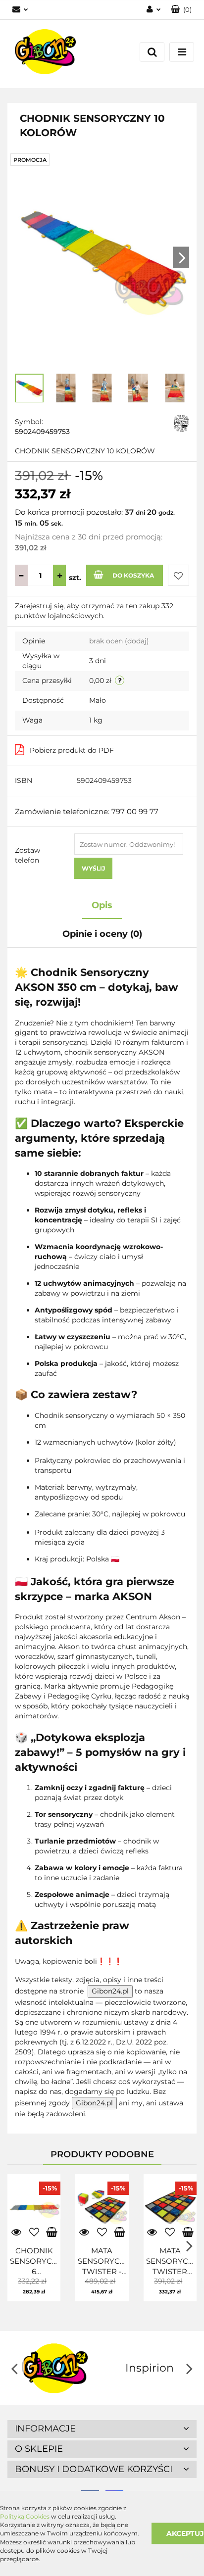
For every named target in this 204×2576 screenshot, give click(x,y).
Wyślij (93, 868)
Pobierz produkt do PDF (72, 750)
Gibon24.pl (110, 1991)
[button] (102, 2429)
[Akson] (181, 423)
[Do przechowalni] (178, 575)
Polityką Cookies (25, 2516)
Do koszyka (133, 575)
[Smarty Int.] (149, 2368)
